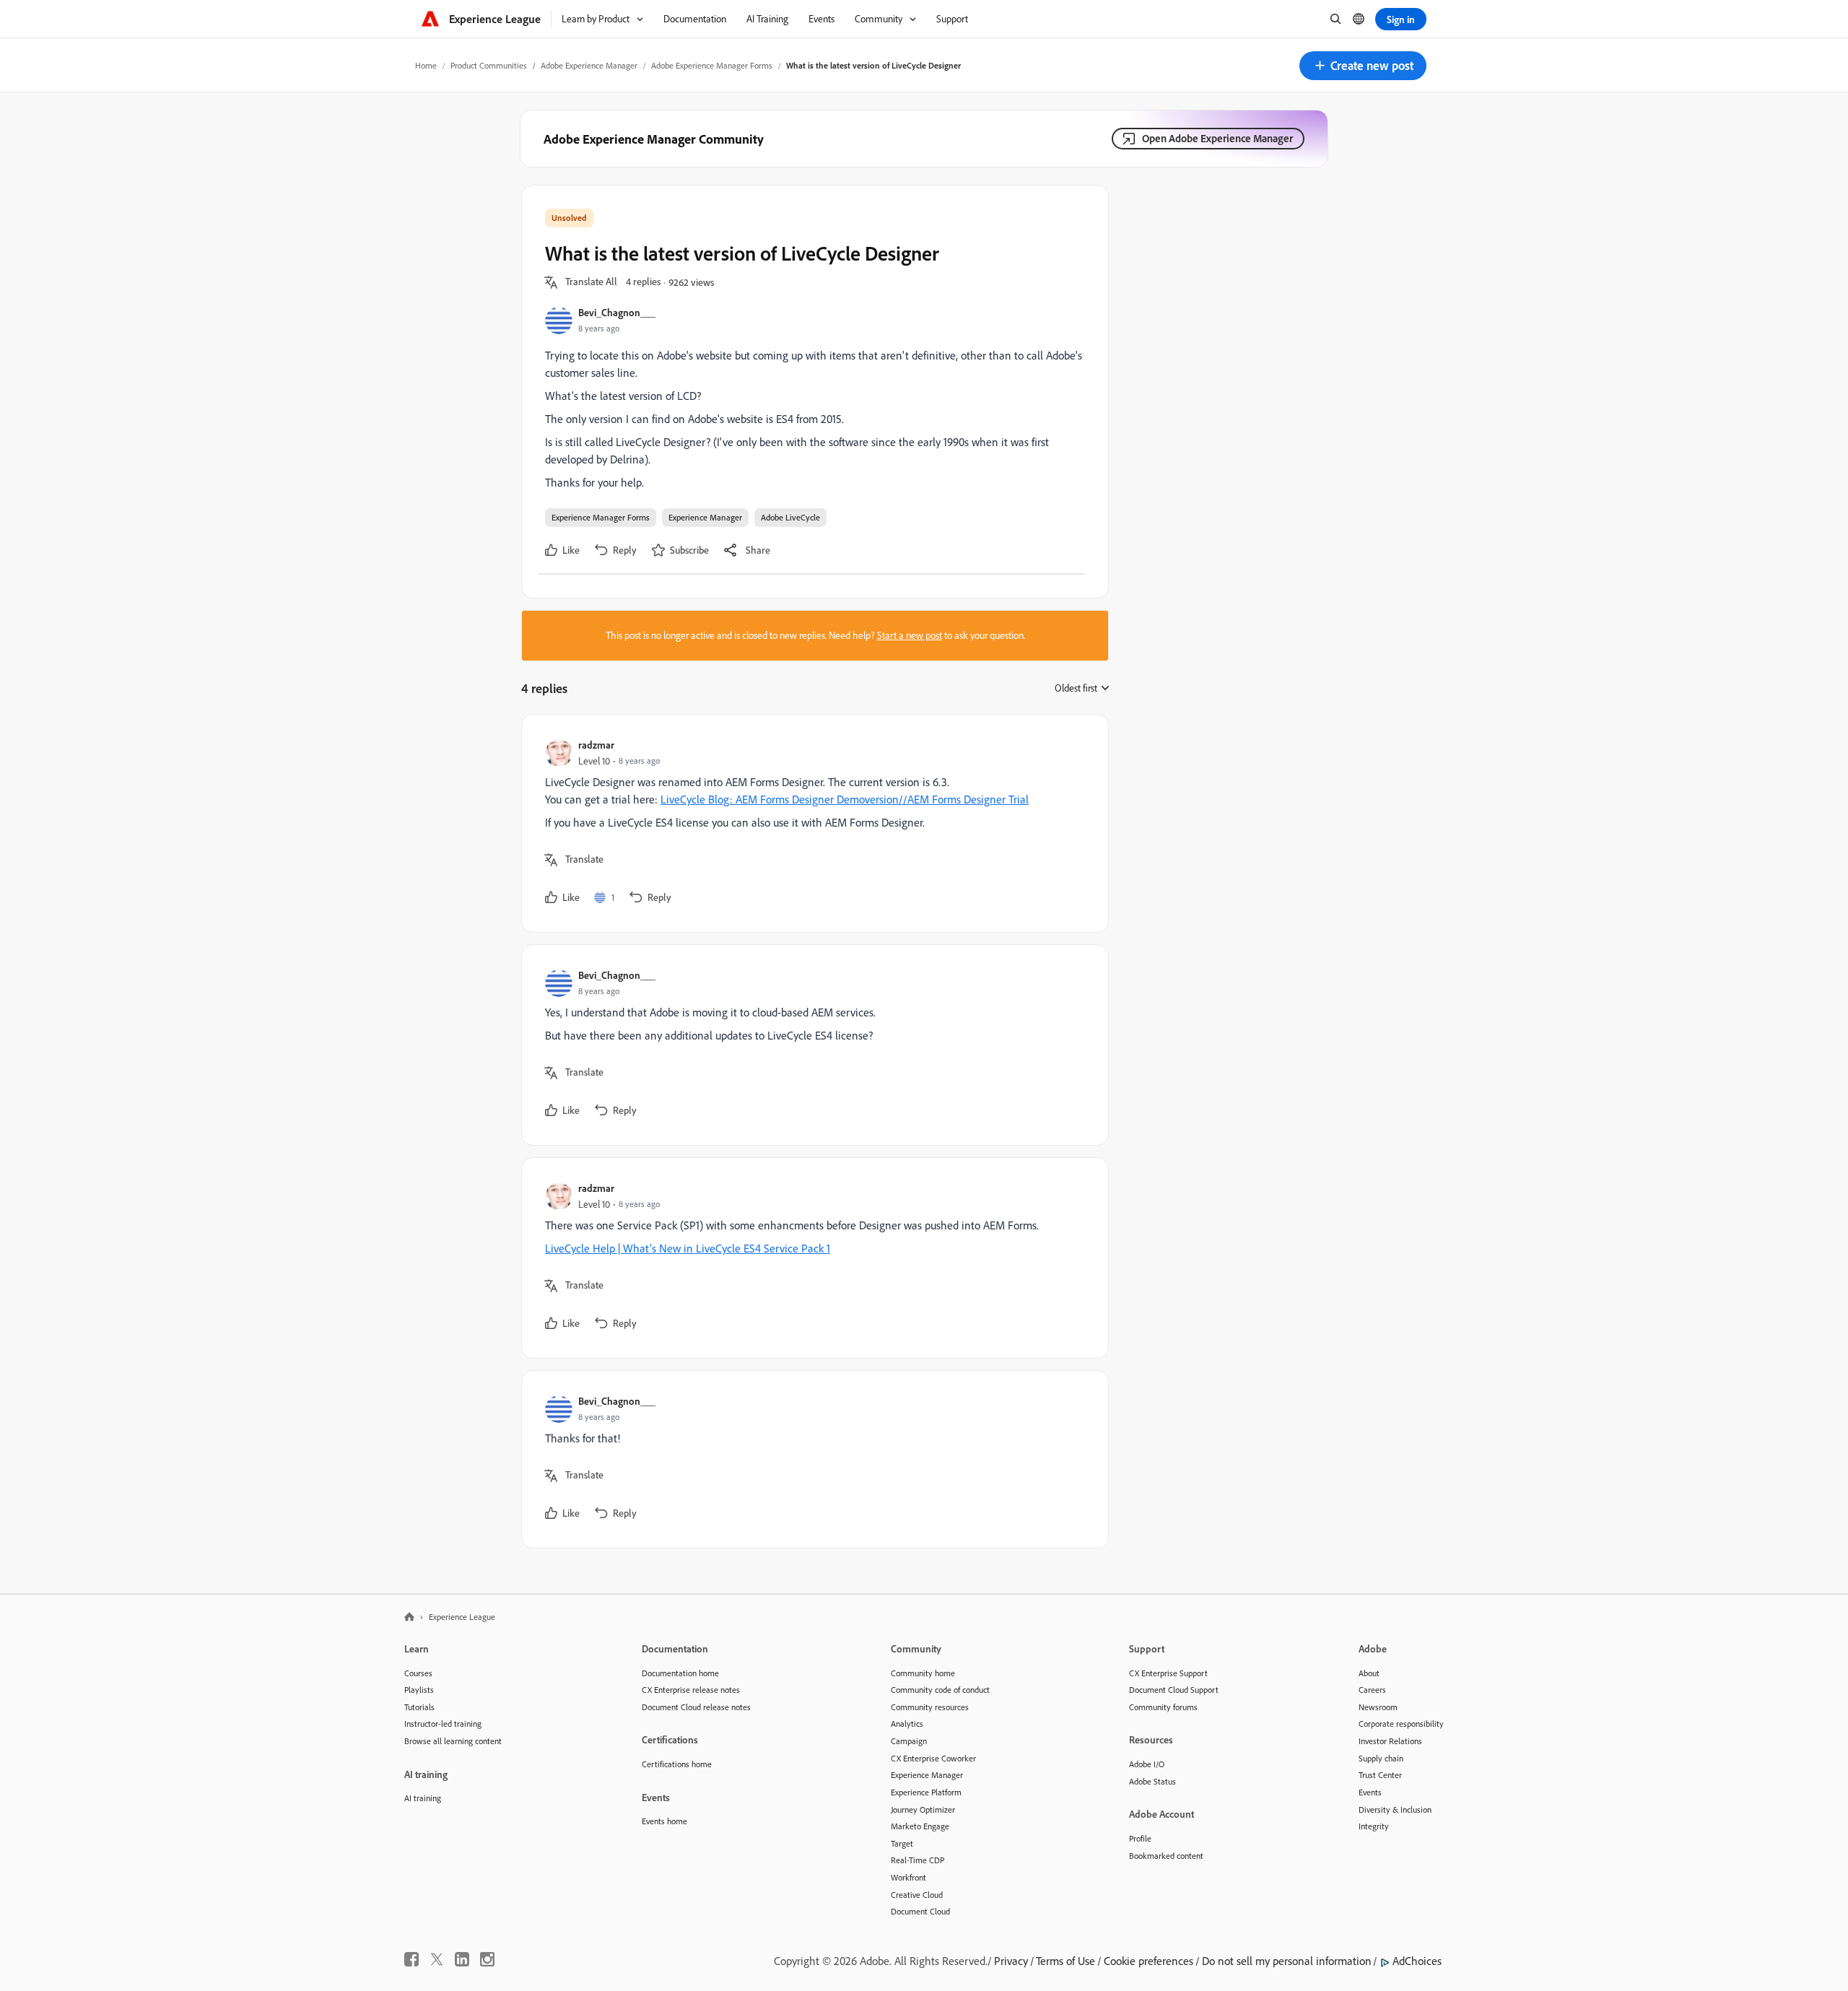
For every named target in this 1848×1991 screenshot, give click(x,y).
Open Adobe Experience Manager (1217, 138)
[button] (1363, 66)
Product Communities (489, 65)
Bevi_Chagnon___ (617, 312)
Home (426, 65)
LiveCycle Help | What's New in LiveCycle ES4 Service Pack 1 (688, 1248)
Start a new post (910, 635)
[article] (811, 823)
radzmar (596, 745)
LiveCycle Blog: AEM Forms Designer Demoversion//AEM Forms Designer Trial (845, 799)
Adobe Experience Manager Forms (712, 65)
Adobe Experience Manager (589, 65)
